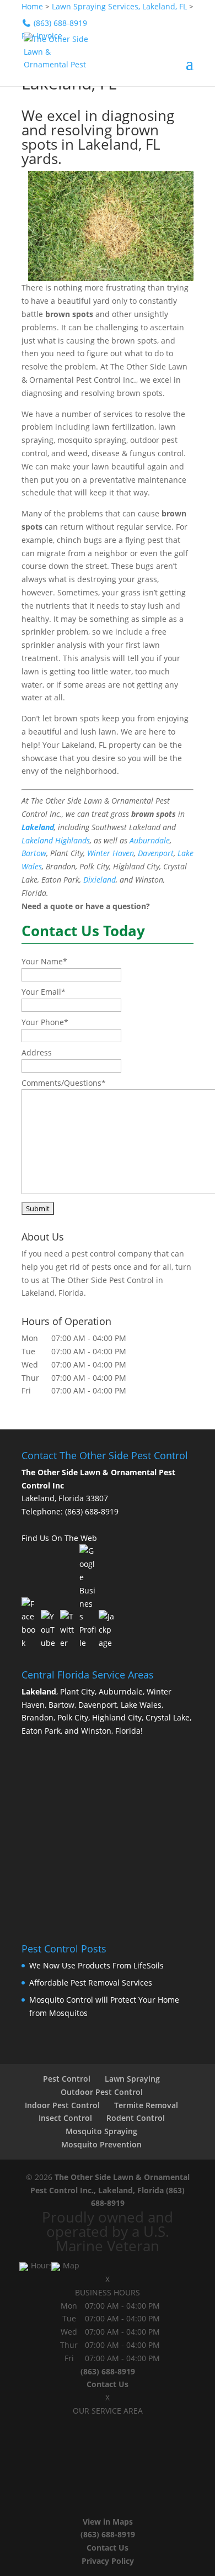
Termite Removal (146, 2105)
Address (37, 1052)
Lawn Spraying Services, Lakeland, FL (119, 6)
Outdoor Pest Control (102, 2092)
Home (32, 6)
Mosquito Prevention (101, 2144)
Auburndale (150, 840)
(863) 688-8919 (92, 1511)
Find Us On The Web (59, 1538)
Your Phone (45, 1022)
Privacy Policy (108, 2561)
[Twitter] (68, 1630)
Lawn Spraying (132, 2079)
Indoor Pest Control (62, 2105)
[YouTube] (49, 1630)
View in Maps (108, 2522)
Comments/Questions (64, 1083)
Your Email (44, 992)
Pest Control (67, 2079)
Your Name (44, 961)
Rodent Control (136, 2118)
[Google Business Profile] (88, 1597)
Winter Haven (111, 853)
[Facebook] (30, 1624)
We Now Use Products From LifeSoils (96, 1965)
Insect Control (65, 2118)
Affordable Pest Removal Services (91, 1983)
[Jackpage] (107, 1630)
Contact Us (108, 2384)
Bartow (34, 853)
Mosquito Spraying (101, 2131)
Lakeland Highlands (56, 840)
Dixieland (100, 880)
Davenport (156, 853)
